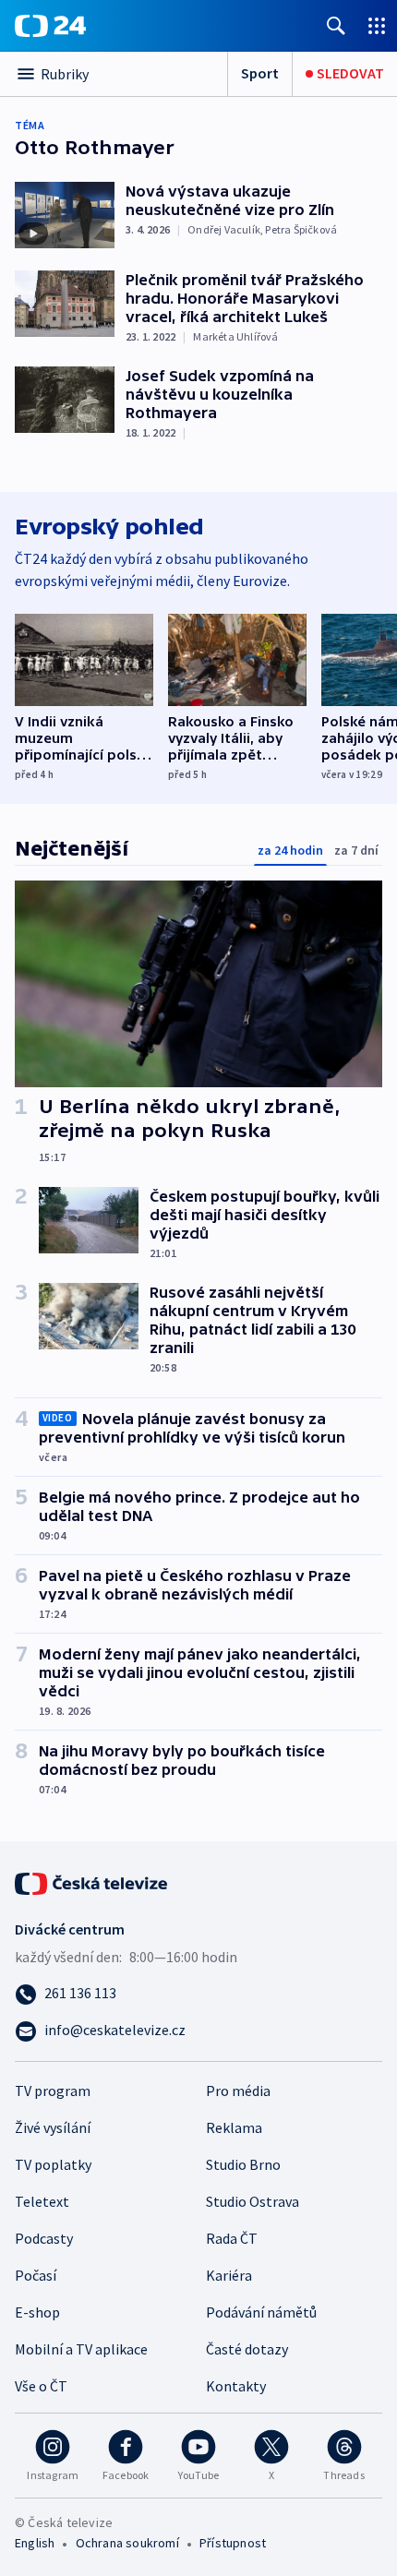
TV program (53, 2091)
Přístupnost (233, 2543)
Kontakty (236, 2386)
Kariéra (229, 2275)
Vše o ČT (41, 2386)
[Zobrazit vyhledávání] (336, 25)
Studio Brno (243, 2164)
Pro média (238, 2091)
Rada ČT (232, 2238)
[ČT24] (50, 26)
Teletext (42, 2201)
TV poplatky (53, 2164)
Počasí (36, 2275)
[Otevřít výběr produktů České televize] (377, 25)
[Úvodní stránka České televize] (92, 1882)
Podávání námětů (261, 2312)
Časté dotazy (247, 2349)
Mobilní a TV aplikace (81, 2349)
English (35, 2543)
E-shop (37, 2312)
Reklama (234, 2127)
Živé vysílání (53, 2127)
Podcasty (44, 2238)
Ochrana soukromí (127, 2543)
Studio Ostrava (253, 2201)
